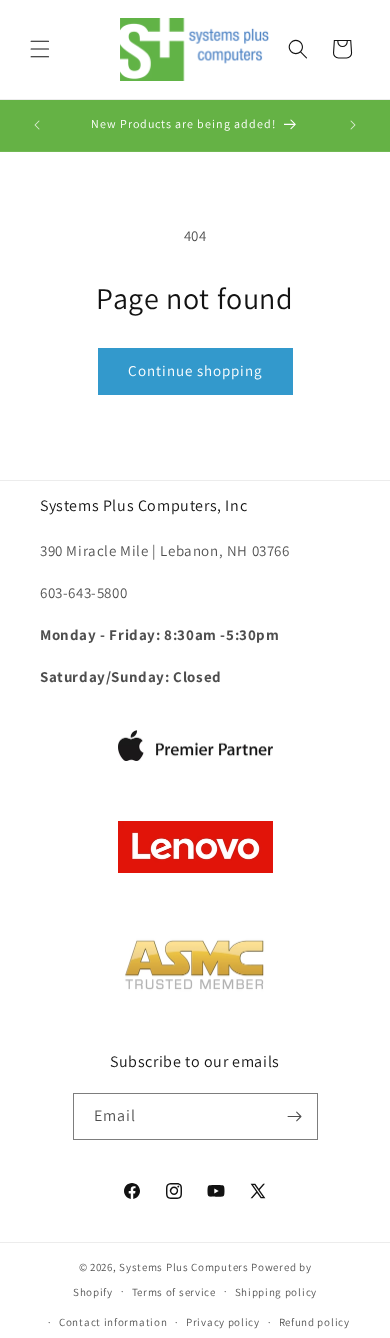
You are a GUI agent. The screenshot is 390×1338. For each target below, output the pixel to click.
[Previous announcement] (37, 125)
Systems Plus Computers (183, 1267)
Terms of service (174, 1292)
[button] (40, 49)
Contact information (113, 1322)
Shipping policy (276, 1292)
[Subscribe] (295, 1116)
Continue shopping (195, 370)
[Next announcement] (353, 125)
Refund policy (314, 1322)
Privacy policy (223, 1322)
